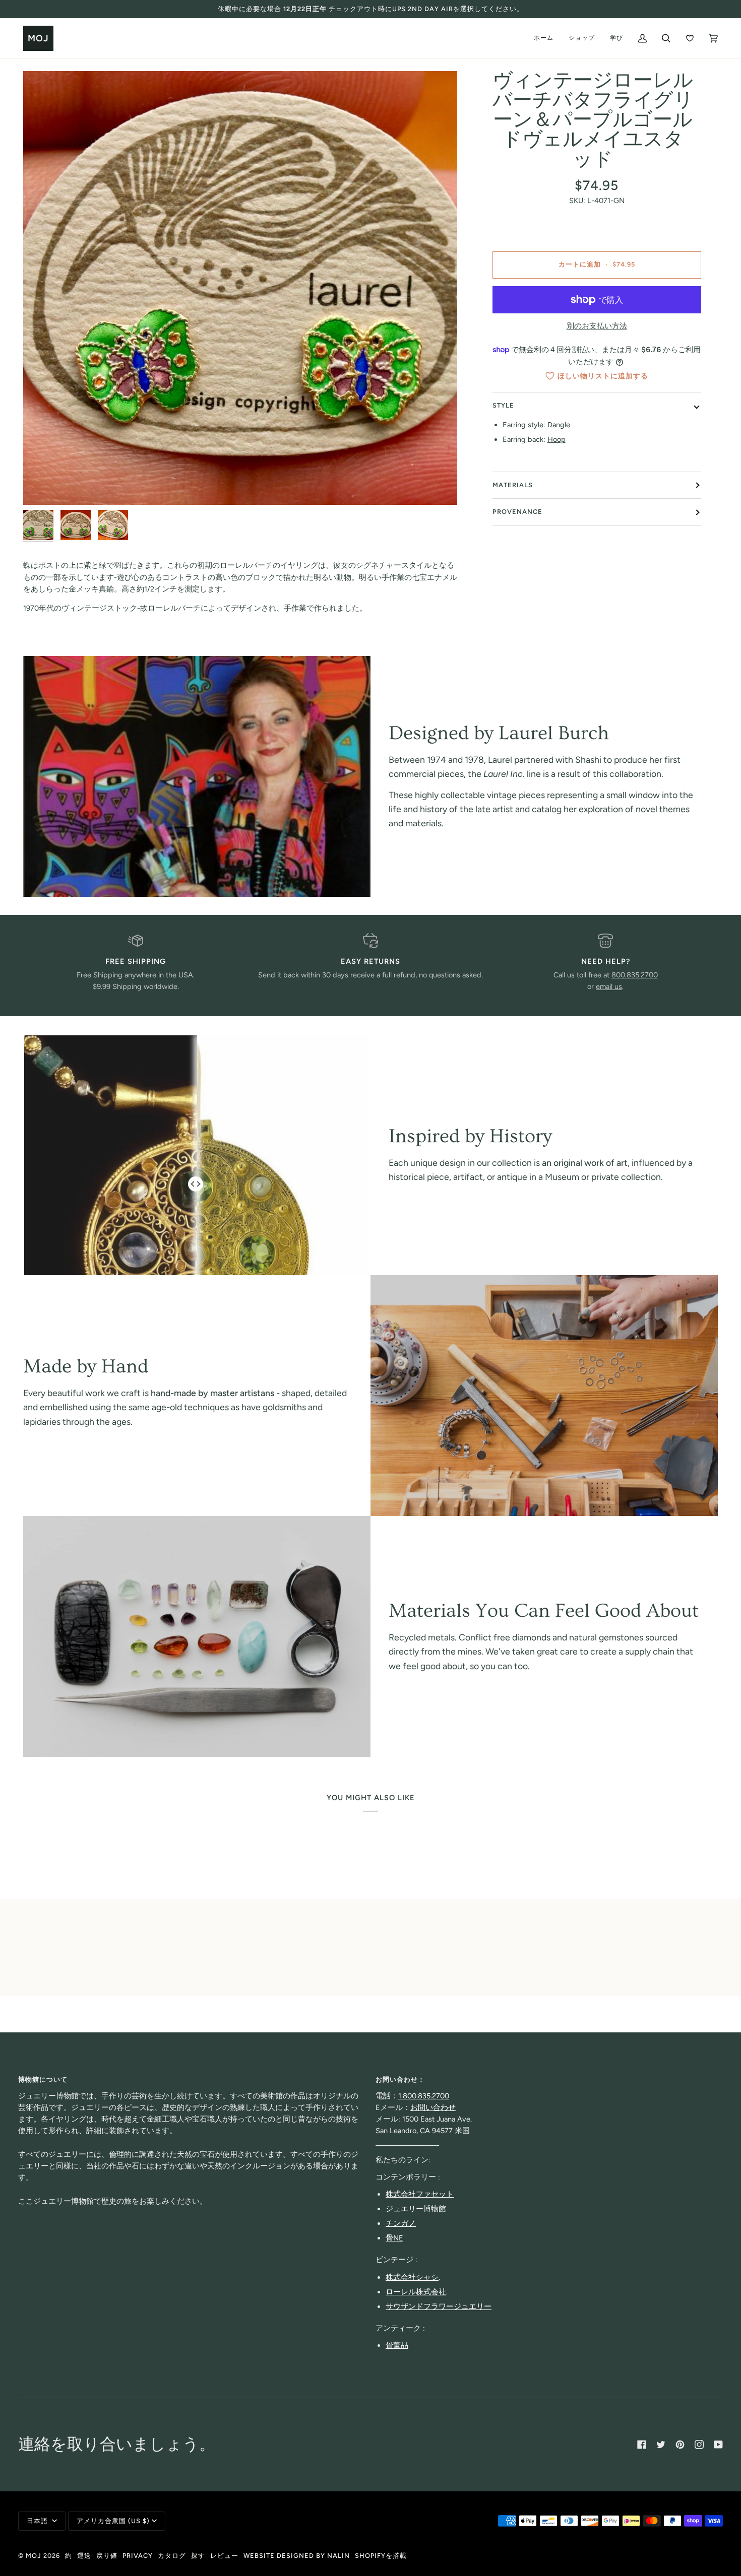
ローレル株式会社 (416, 2292)
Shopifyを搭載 (381, 2556)
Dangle (559, 425)
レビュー (224, 2556)
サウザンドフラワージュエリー (439, 2306)
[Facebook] (642, 2445)
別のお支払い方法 (597, 326)
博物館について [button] (43, 2079)
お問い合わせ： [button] (400, 2079)
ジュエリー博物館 (416, 2209)
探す (198, 2556)
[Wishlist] (690, 38)
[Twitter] (661, 2445)
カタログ (172, 2556)
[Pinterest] (680, 2445)
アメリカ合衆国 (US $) (113, 2521)
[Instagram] (699, 2445)
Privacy (138, 2556)
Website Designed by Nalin (297, 2556)
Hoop (557, 439)
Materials (513, 485)
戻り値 (107, 2556)
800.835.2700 (635, 975)
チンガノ (401, 2223)
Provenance (517, 512)
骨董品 (397, 2345)
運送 (84, 2556)
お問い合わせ (433, 2107)
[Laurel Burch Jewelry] (197, 776)
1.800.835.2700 (424, 2096)
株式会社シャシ (412, 2277)
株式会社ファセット (420, 2194)
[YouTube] (718, 2445)
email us (609, 986)
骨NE (394, 2238)
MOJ (34, 2556)
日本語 (38, 2521)
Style (503, 405)
